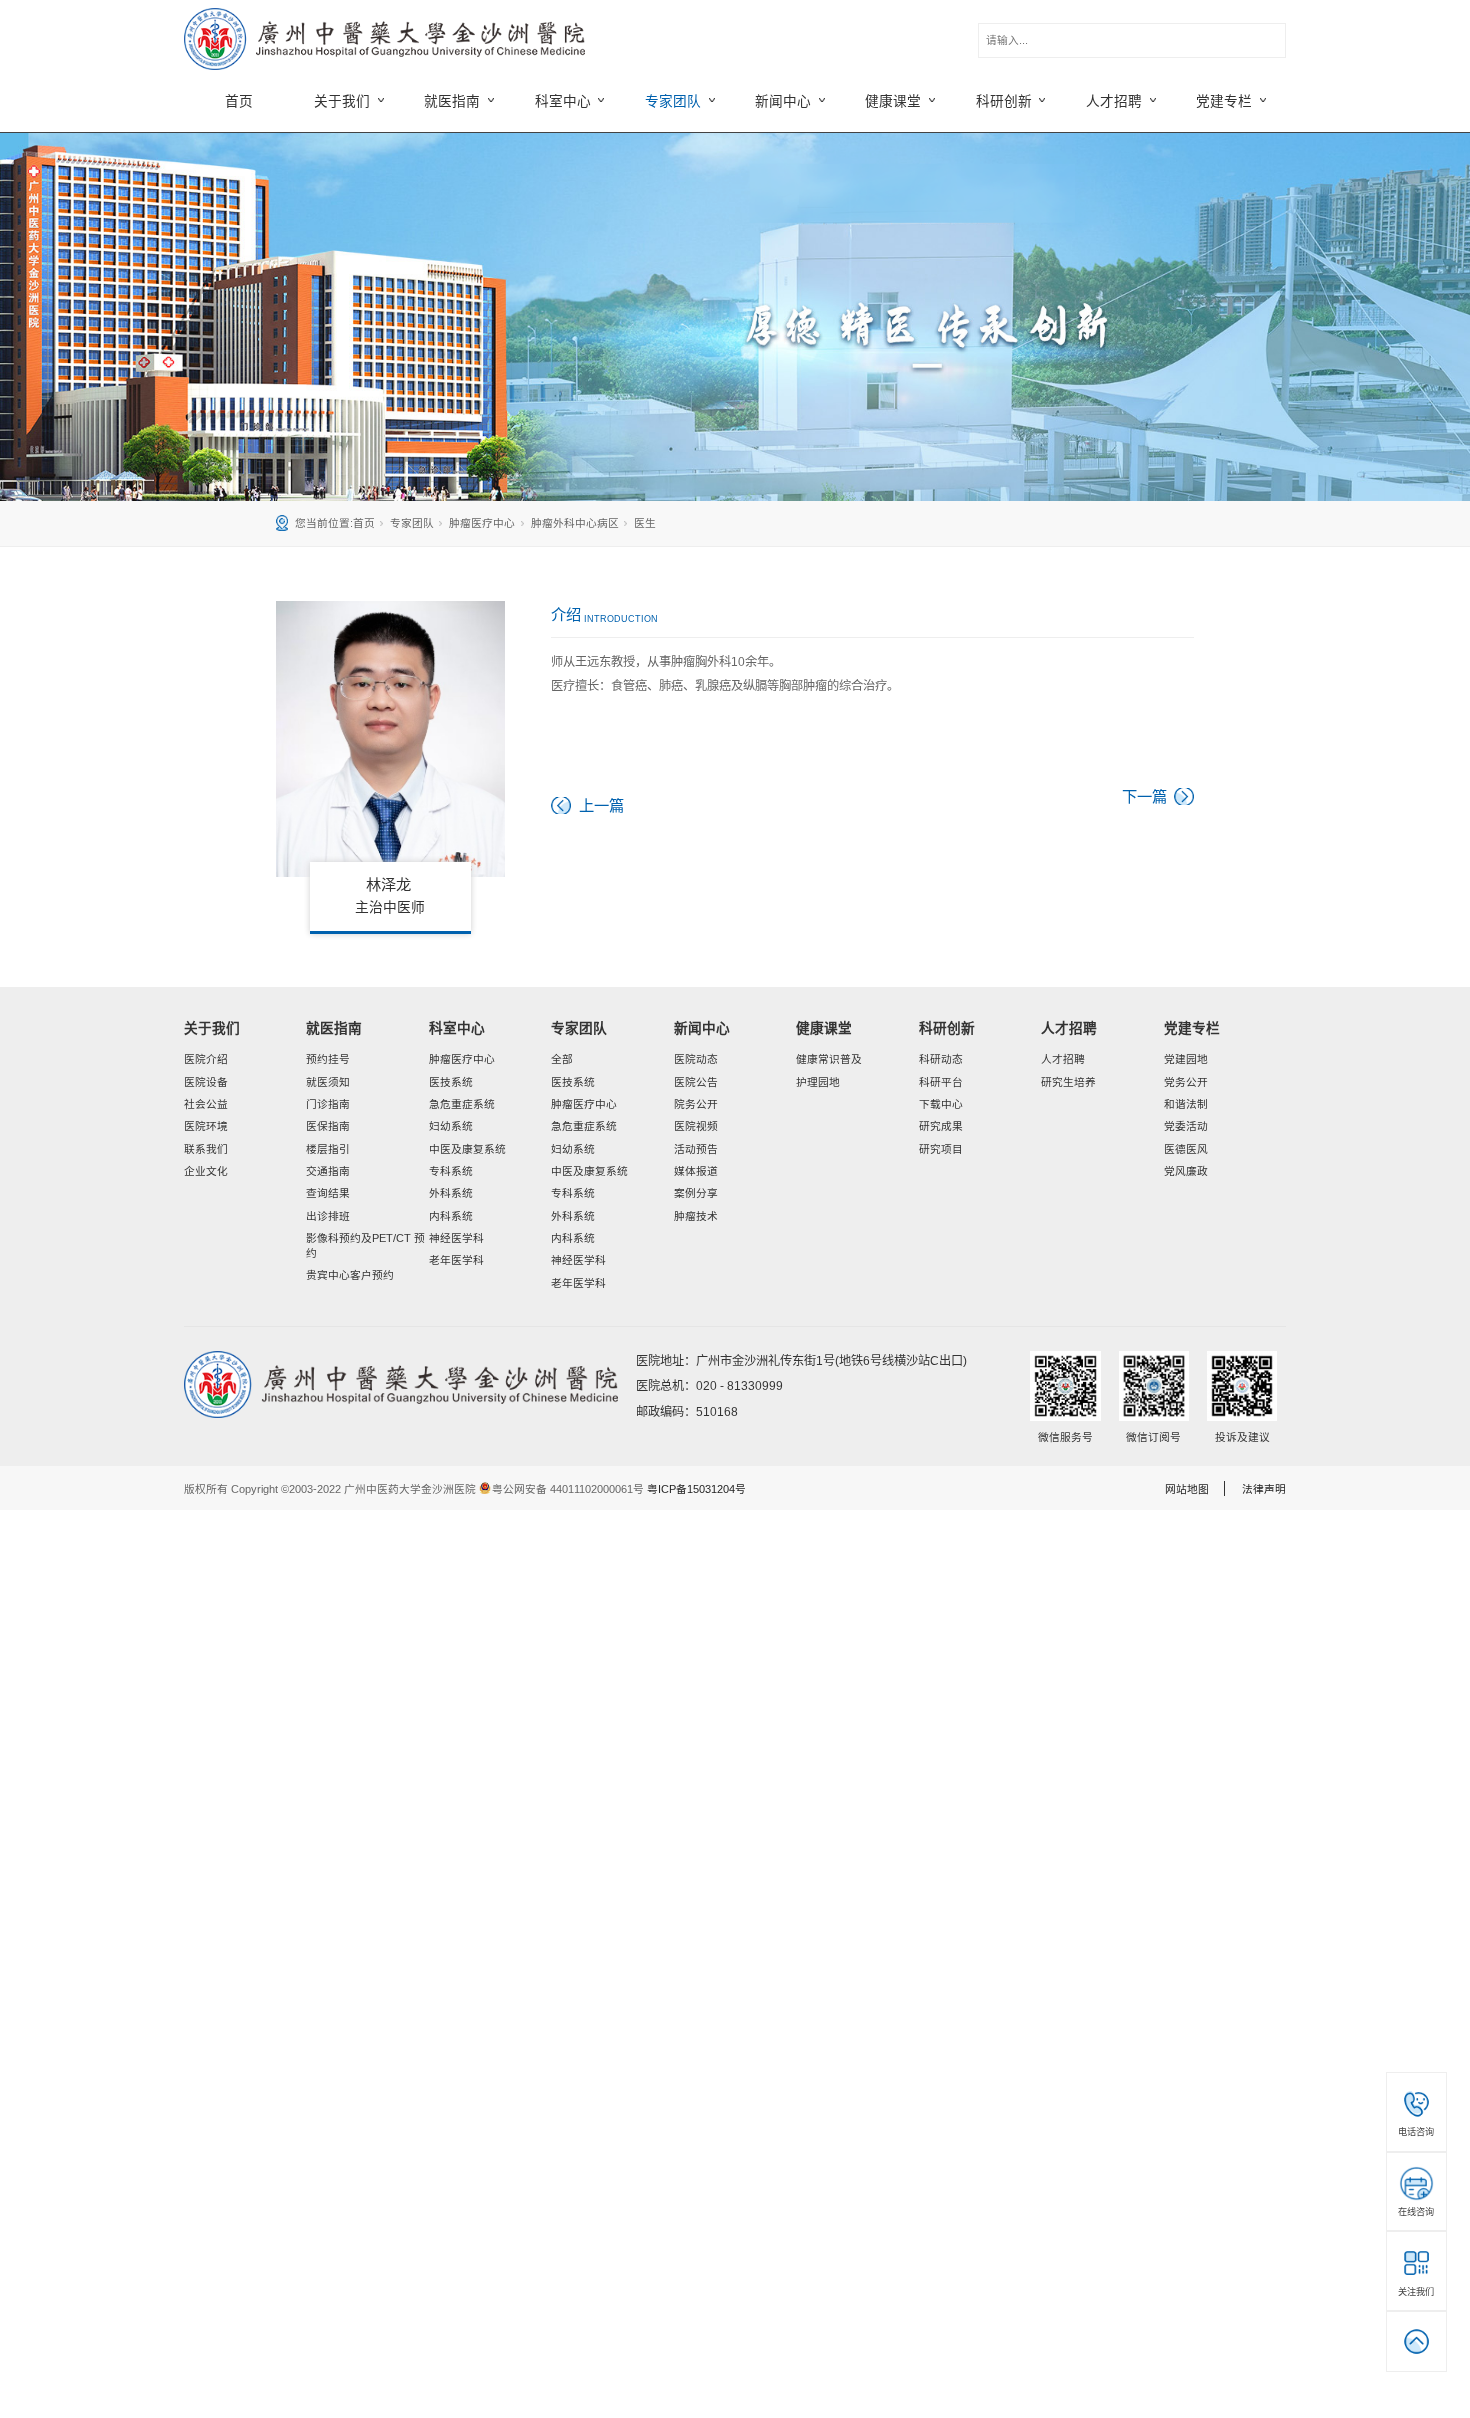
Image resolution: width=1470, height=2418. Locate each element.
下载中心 (941, 1104)
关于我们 (212, 1028)
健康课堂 (824, 1028)
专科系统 (451, 1171)
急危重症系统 (462, 1104)
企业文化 (206, 1171)
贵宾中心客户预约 (350, 1275)
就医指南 (334, 1028)
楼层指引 (328, 1149)
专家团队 (412, 523)
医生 (645, 523)
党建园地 (1186, 1059)
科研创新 (947, 1028)
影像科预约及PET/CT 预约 (365, 1245)
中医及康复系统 (467, 1149)
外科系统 (451, 1193)
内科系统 (451, 1216)
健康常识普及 (829, 1059)
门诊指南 (328, 1104)
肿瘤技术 (696, 1216)
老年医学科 (456, 1260)
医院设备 (206, 1082)
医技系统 (451, 1082)
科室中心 (457, 1028)
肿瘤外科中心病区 (575, 523)
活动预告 (696, 1149)
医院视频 (696, 1126)
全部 (562, 1059)
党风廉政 (1186, 1171)
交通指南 (328, 1171)
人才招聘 (1069, 1028)
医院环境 (206, 1126)
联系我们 (206, 1149)
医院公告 (696, 1082)
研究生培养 (1068, 1082)
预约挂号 (328, 1059)
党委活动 (1186, 1126)
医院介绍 (206, 1059)
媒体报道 (696, 1171)
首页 (239, 101)
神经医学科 (456, 1238)
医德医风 (1186, 1149)
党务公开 (1186, 1082)
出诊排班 (328, 1216)
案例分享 (696, 1193)
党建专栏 (1192, 1028)
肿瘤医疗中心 (482, 523)
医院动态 (696, 1059)
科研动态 (941, 1059)
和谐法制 (1186, 1104)
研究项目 (941, 1149)
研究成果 (941, 1126)
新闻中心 (702, 1028)
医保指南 (328, 1126)
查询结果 (328, 1193)
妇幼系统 (451, 1126)
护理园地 (818, 1082)
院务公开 (696, 1104)
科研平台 (941, 1082)
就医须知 (328, 1082)
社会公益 (206, 1104)
